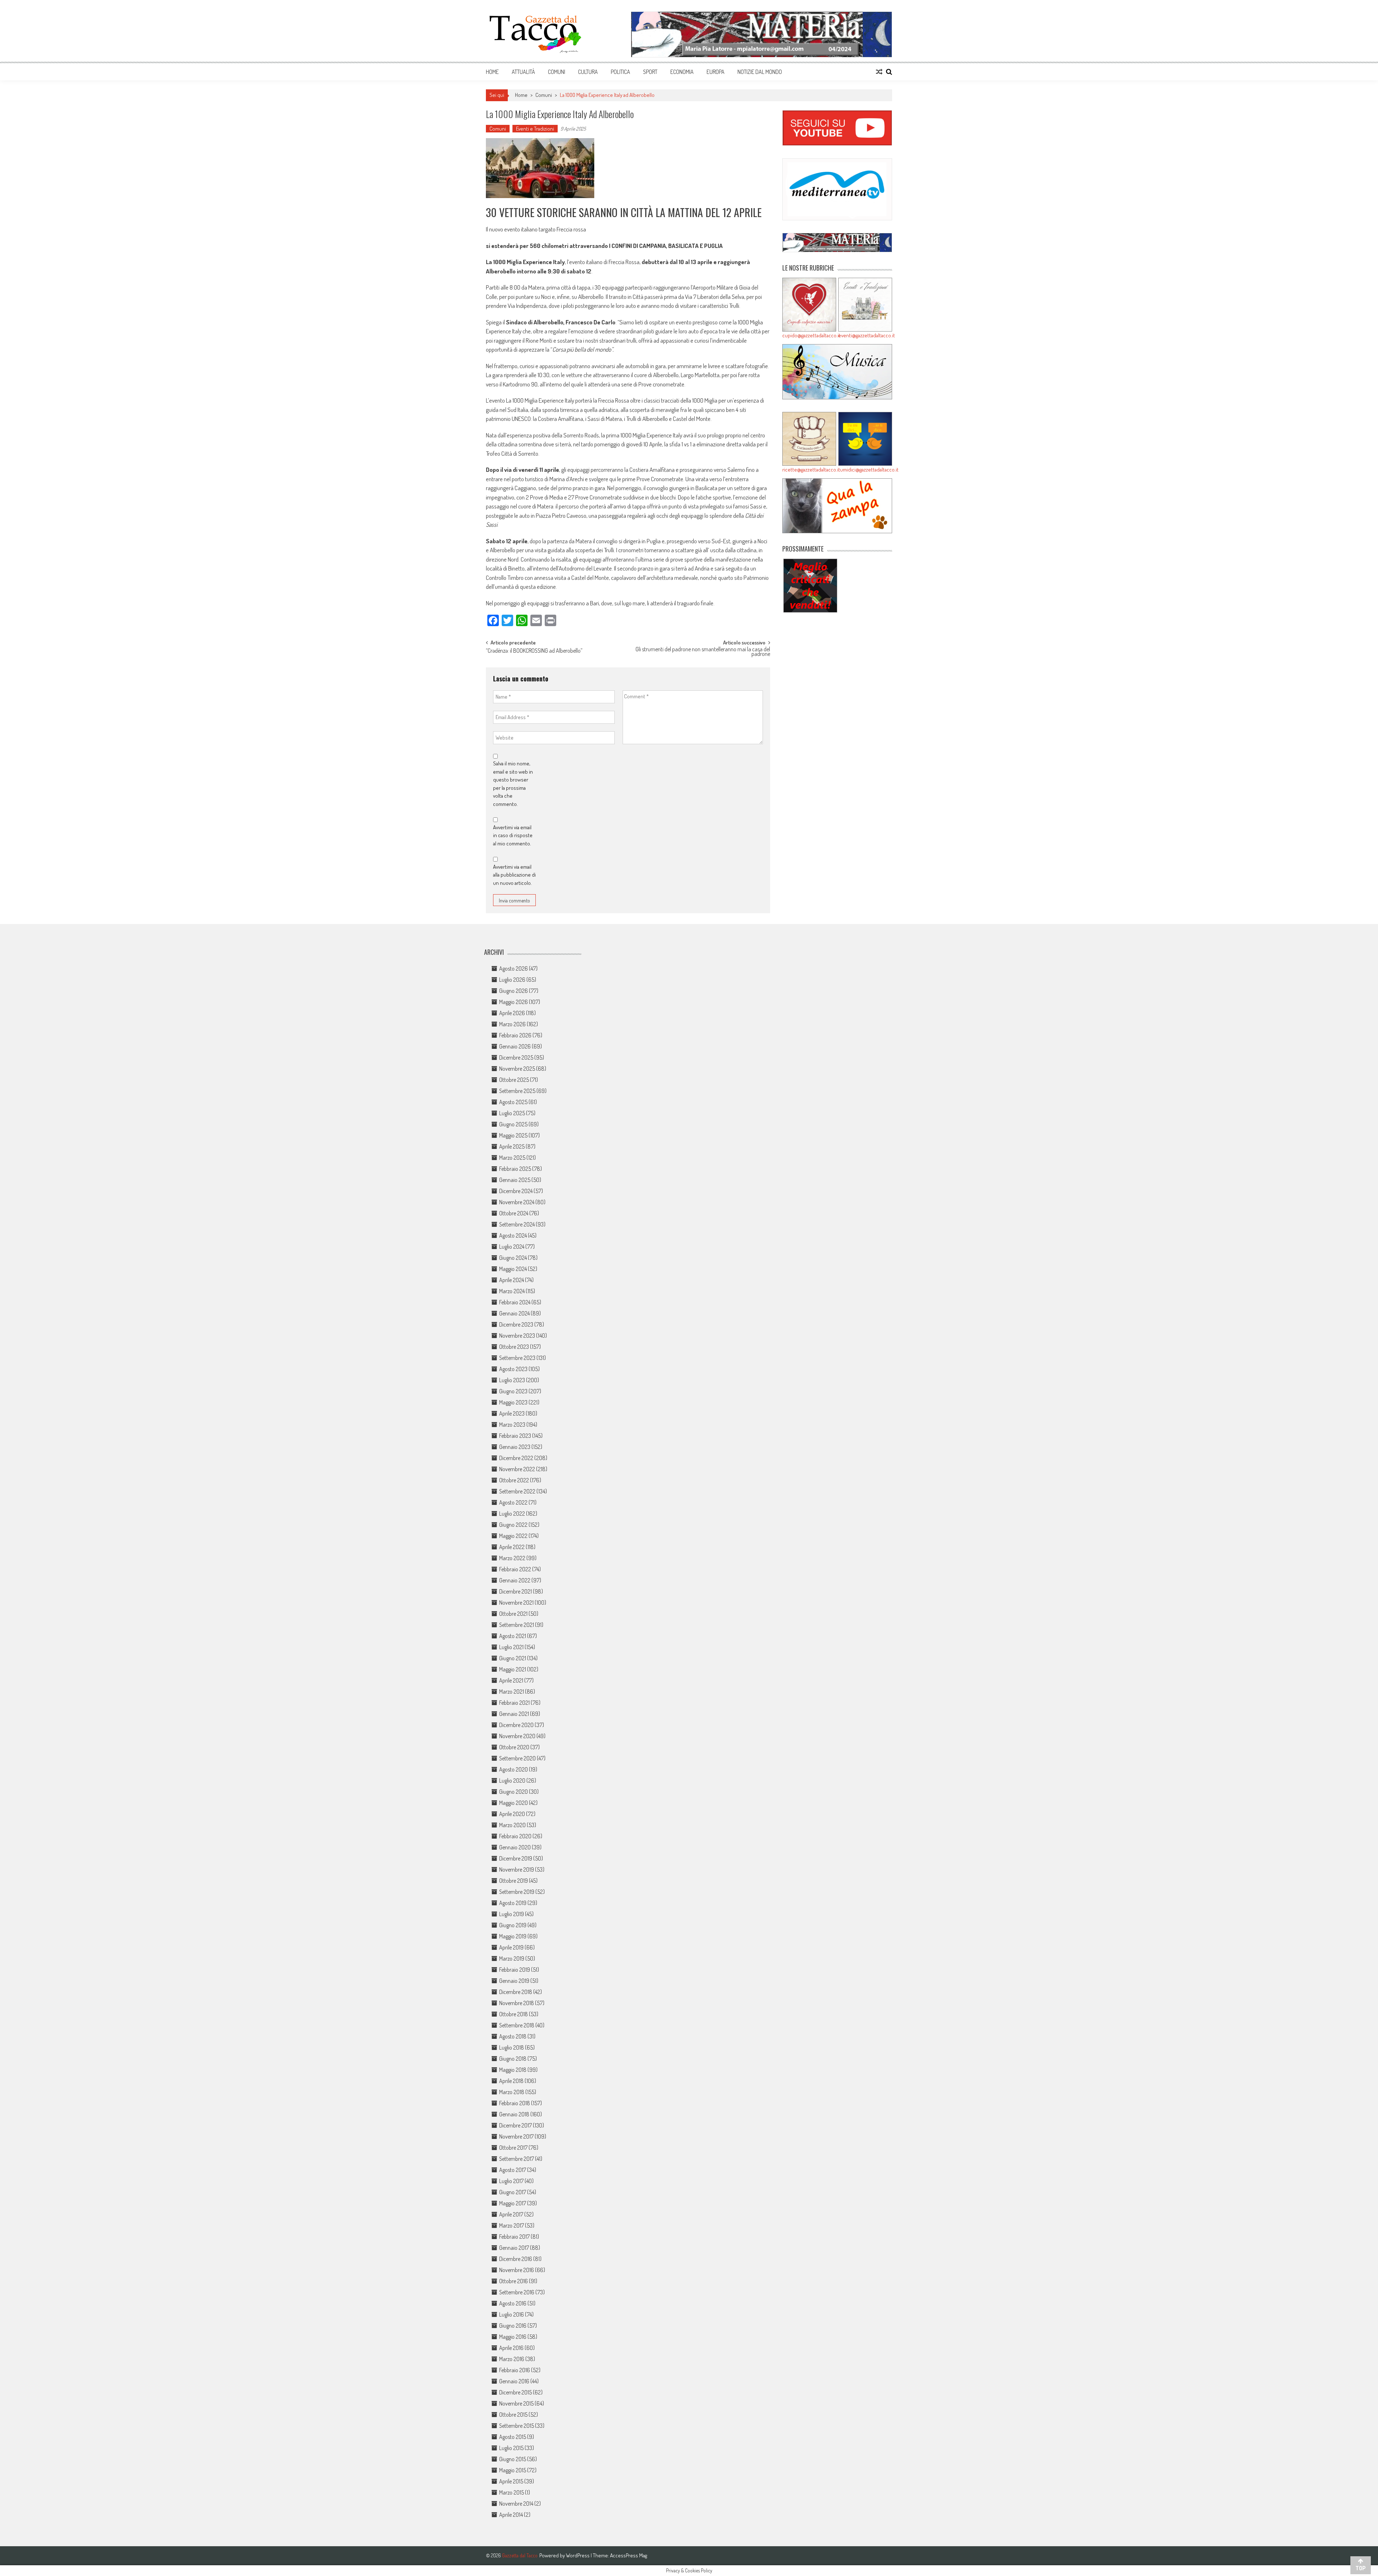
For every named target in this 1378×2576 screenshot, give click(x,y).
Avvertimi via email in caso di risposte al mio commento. (513, 835)
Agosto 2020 (514, 1769)
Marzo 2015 (512, 2492)
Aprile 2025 (512, 1146)
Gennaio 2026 (515, 1046)
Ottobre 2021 (513, 1614)
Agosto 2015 (513, 2437)
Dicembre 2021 (515, 1591)
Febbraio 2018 (515, 2103)
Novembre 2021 (516, 1603)
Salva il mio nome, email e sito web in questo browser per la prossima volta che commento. (513, 784)
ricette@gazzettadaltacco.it (809, 470)
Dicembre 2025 (516, 1057)
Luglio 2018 (512, 2047)
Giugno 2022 (513, 1525)
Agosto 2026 (514, 968)
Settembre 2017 (517, 2159)
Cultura (588, 72)
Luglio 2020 (512, 1780)
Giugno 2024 (513, 1258)
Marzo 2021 (512, 1691)
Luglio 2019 (512, 1914)
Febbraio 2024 (515, 1302)
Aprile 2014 (511, 2515)
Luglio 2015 (511, 2448)
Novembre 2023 (517, 1336)
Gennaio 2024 (514, 1313)
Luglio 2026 (512, 980)
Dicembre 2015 (515, 2392)
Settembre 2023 (517, 1358)
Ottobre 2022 (514, 1480)
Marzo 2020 (512, 1825)
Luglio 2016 (512, 2314)
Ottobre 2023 (514, 1347)
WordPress (578, 2555)
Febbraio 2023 (515, 1436)
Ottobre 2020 (514, 1747)
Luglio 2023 (512, 1380)
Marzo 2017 (512, 2225)
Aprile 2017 (511, 2214)
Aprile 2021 (511, 1680)
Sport (650, 72)
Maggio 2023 (513, 1402)
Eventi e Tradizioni (535, 129)
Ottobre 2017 (513, 2148)
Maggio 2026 (514, 1002)
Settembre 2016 (517, 2292)
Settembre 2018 (517, 2025)
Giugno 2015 (513, 2459)
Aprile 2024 (512, 1280)
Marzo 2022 (512, 1558)
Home (492, 72)
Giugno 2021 (513, 1658)
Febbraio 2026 (515, 1035)
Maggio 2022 (513, 1536)
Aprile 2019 (511, 1947)
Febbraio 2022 (515, 1569)
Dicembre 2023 (516, 1324)
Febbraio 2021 (514, 1703)
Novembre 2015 (516, 2403)
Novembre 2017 (516, 2136)
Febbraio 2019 (515, 1970)
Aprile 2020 (512, 1814)
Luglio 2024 (512, 1247)
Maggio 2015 (513, 2470)
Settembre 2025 (517, 1091)
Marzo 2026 (512, 1024)
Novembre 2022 (517, 1469)
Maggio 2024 (513, 1269)
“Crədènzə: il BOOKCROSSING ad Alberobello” (534, 651)
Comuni (557, 72)
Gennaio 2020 (515, 1847)
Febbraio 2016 (515, 2370)
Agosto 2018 (513, 2036)
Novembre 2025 (517, 1069)
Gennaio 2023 (515, 1447)
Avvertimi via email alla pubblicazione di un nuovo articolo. (514, 875)
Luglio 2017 (511, 2181)
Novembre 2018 (517, 2003)
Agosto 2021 (513, 1636)
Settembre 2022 (517, 1491)
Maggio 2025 (513, 1135)
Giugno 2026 (514, 991)
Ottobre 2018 (514, 2014)
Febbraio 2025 (515, 1169)
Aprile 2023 (512, 1413)
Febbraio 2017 (514, 2237)
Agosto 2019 (513, 1903)
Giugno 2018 (513, 2059)
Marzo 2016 (512, 2359)
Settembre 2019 (517, 1892)
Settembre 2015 (517, 2426)
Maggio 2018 (513, 2070)
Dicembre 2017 (515, 2125)
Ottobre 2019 (514, 1881)
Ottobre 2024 (514, 1213)
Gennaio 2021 (514, 1714)
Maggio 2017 (513, 2203)
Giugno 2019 (513, 1925)
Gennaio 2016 (514, 2381)
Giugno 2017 (513, 2192)
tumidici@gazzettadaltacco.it (865, 470)
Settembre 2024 (517, 1224)
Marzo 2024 (512, 1291)
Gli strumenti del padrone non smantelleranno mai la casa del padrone (703, 652)
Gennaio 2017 (514, 2248)
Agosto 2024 (513, 1235)
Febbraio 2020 (515, 1836)
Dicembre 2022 (516, 1458)
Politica (620, 72)
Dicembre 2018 (516, 1992)
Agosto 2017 (513, 2170)
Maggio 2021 (513, 1669)
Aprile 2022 (512, 1547)
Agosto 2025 (513, 1102)
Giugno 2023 (513, 1391)
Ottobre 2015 (513, 2415)
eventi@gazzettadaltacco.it (865, 335)
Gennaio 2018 (514, 2114)
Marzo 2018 (512, 2092)
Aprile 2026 (512, 1013)
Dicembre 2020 (516, 1725)
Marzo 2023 (512, 1425)
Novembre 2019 (517, 1869)
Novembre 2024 (517, 1202)
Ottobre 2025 (514, 1080)
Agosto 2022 (513, 1502)
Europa (716, 72)
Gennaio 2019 (514, 1981)
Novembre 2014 (516, 2504)
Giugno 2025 (513, 1124)
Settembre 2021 (517, 1625)
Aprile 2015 (511, 2481)
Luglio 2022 (512, 1514)
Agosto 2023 (513, 1369)
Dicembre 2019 (516, 1858)
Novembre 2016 (517, 2270)
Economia (682, 72)
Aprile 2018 (511, 2081)
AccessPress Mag (629, 2555)
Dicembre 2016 (516, 2259)
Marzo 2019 (512, 1958)
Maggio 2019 (513, 1936)
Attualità (523, 72)
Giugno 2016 (513, 2326)
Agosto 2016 (513, 2303)
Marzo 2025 (512, 1158)
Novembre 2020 (517, 1736)
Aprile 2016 (511, 2348)
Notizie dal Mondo (760, 72)
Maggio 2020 (514, 1803)
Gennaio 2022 (515, 1580)
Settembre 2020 (517, 1758)
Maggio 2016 (513, 2337)
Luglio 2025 (512, 1113)
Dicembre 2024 (516, 1191)
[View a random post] (879, 72)
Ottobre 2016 (514, 2281)
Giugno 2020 (514, 1792)
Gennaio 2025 (515, 1180)
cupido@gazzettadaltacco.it (809, 335)
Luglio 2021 (511, 1647)
